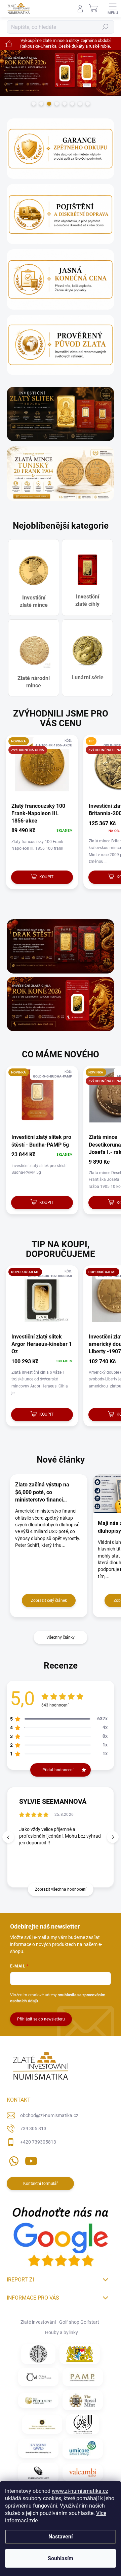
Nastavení (61, 2537)
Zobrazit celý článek (49, 1600)
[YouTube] (31, 2160)
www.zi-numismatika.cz (80, 2491)
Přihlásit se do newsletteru (41, 2019)
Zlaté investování (38, 2322)
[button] (113, 1837)
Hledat (106, 27)
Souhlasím (61, 2558)
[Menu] (113, 8)
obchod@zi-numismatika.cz (49, 2115)
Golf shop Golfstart (79, 2322)
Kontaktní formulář (41, 2184)
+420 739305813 (38, 2142)
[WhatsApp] (13, 2160)
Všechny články (61, 1637)
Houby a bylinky (62, 2332)
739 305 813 (33, 2128)
